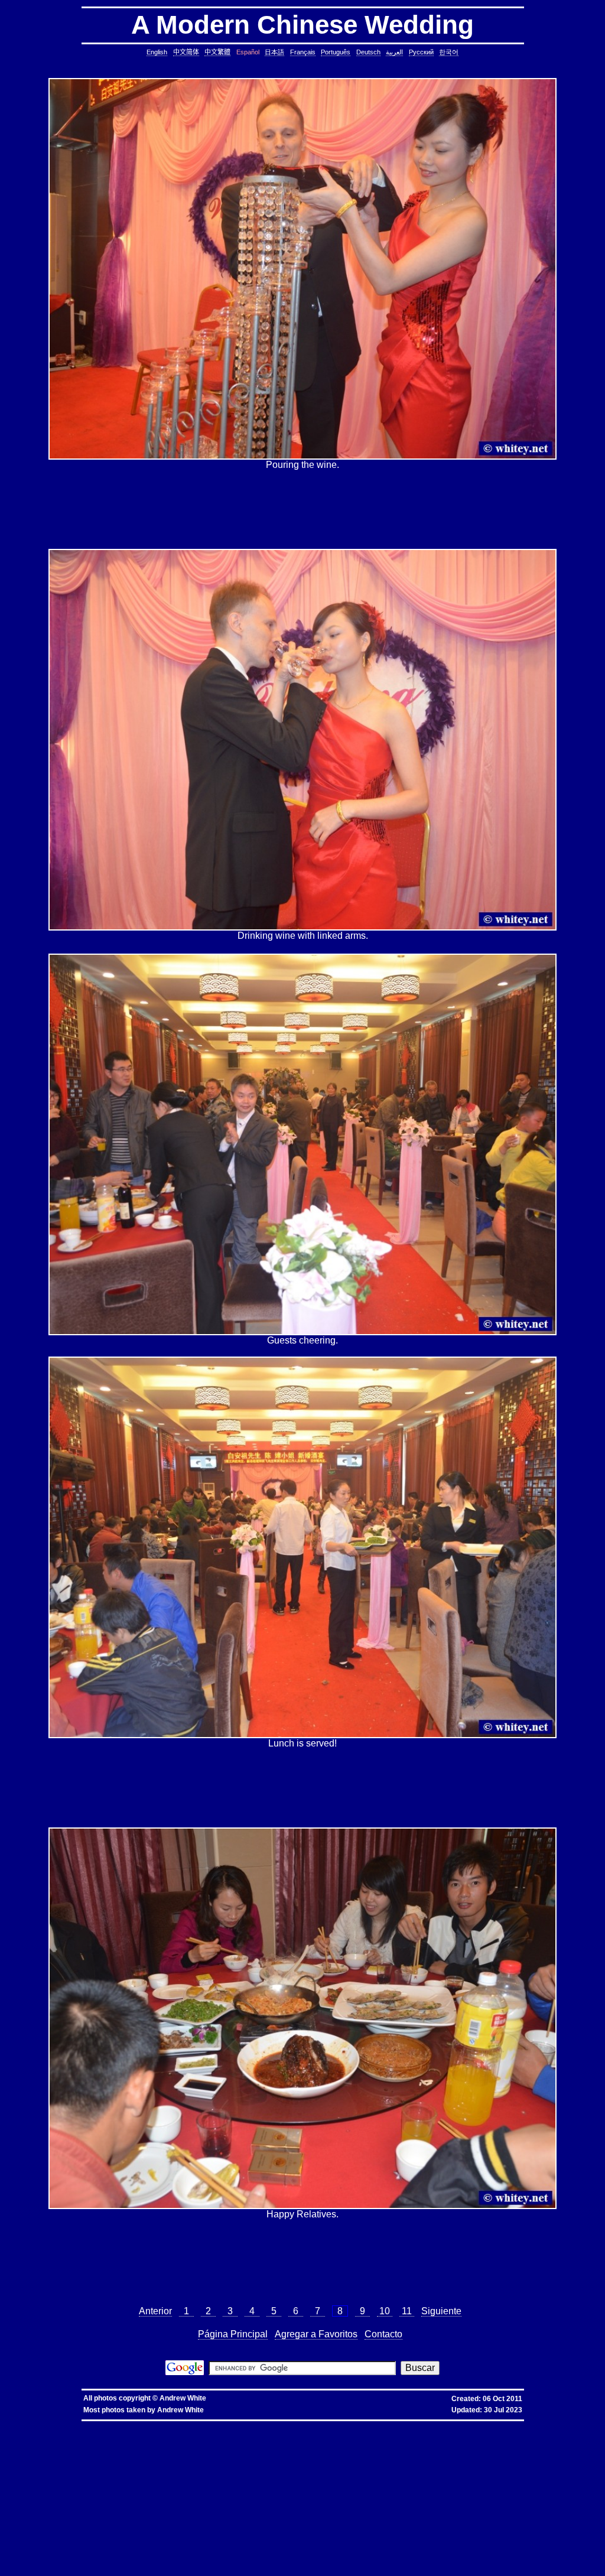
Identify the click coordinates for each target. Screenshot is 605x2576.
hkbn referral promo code (35, 2425)
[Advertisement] (302, 509)
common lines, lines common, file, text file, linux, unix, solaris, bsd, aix (110, 2463)
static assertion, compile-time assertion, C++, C (338, 2439)
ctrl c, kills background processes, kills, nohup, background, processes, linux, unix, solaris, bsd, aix (461, 2444)
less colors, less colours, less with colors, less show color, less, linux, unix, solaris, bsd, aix (108, 2501)
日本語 (274, 52)
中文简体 (186, 52)
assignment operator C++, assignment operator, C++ (387, 2430)
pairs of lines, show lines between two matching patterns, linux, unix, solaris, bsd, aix (145, 2477)
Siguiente (441, 2311)
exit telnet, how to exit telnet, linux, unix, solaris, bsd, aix (252, 2557)
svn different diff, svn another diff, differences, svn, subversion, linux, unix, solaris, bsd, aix (375, 2538)
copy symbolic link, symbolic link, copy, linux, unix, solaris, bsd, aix (81, 2444)
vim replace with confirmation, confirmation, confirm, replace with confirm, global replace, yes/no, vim (469, 2567)
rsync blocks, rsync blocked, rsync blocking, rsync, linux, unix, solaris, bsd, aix (211, 2491)
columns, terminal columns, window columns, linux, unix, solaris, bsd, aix (350, 2562)
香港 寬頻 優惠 (257, 2425)
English (157, 52)
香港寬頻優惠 (320, 2425)
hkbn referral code (79, 2425)
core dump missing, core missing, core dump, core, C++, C (209, 2444)
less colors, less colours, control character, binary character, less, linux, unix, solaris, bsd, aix (293, 2501)
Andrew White (183, 2398)
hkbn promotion (184, 2425)
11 (407, 2311)
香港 (278, 2425)
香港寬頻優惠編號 (354, 2425)
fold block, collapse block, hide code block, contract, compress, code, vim (294, 2567)
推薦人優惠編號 (391, 2425)
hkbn (205, 2425)
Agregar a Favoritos (316, 2334)
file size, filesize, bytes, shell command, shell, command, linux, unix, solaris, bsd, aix (375, 2491)
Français (303, 52)
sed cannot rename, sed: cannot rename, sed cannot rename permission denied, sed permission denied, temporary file (359, 2529)
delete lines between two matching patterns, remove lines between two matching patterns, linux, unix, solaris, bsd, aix (201, 2468)
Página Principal (233, 2334)
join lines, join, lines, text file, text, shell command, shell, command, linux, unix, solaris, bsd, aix (396, 2472)
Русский (421, 52)
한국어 (449, 52)
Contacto (383, 2334)
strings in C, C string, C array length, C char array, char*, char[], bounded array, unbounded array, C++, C (396, 2453)
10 (385, 2311)
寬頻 (289, 2425)
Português (336, 52)
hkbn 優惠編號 (226, 2425)
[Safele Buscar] (185, 2372)
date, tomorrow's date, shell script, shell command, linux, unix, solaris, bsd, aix (406, 2449)
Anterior (155, 2311)
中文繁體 (217, 52)
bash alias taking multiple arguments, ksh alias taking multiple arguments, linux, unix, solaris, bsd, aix (140, 2529)
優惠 (300, 2425)
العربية (394, 52)
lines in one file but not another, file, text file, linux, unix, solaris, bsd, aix (230, 2472)
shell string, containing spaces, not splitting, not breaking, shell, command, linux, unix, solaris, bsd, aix (237, 2534)
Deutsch (368, 52)
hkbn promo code (116, 2425)
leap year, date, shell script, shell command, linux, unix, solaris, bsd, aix (256, 2449)
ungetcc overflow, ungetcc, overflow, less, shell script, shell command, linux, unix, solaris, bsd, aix (121, 2505)
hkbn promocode (151, 2425)
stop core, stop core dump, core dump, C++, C (316, 2444)
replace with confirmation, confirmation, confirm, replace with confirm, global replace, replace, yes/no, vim (184, 2572)
